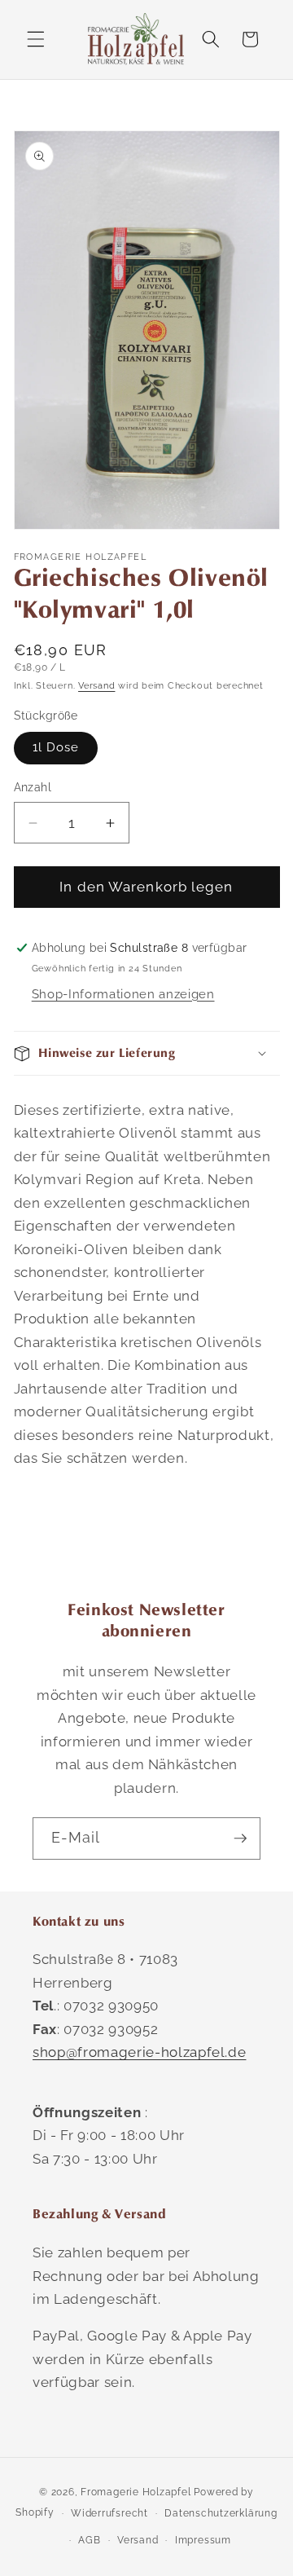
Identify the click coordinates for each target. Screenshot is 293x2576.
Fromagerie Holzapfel (136, 2492)
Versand (96, 686)
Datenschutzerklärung (221, 2513)
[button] (36, 39)
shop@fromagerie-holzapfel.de (139, 2052)
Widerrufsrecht (109, 2513)
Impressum (203, 2540)
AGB (89, 2540)
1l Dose (56, 747)
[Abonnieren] (240, 1838)
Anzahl (33, 787)
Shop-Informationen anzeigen (123, 994)
